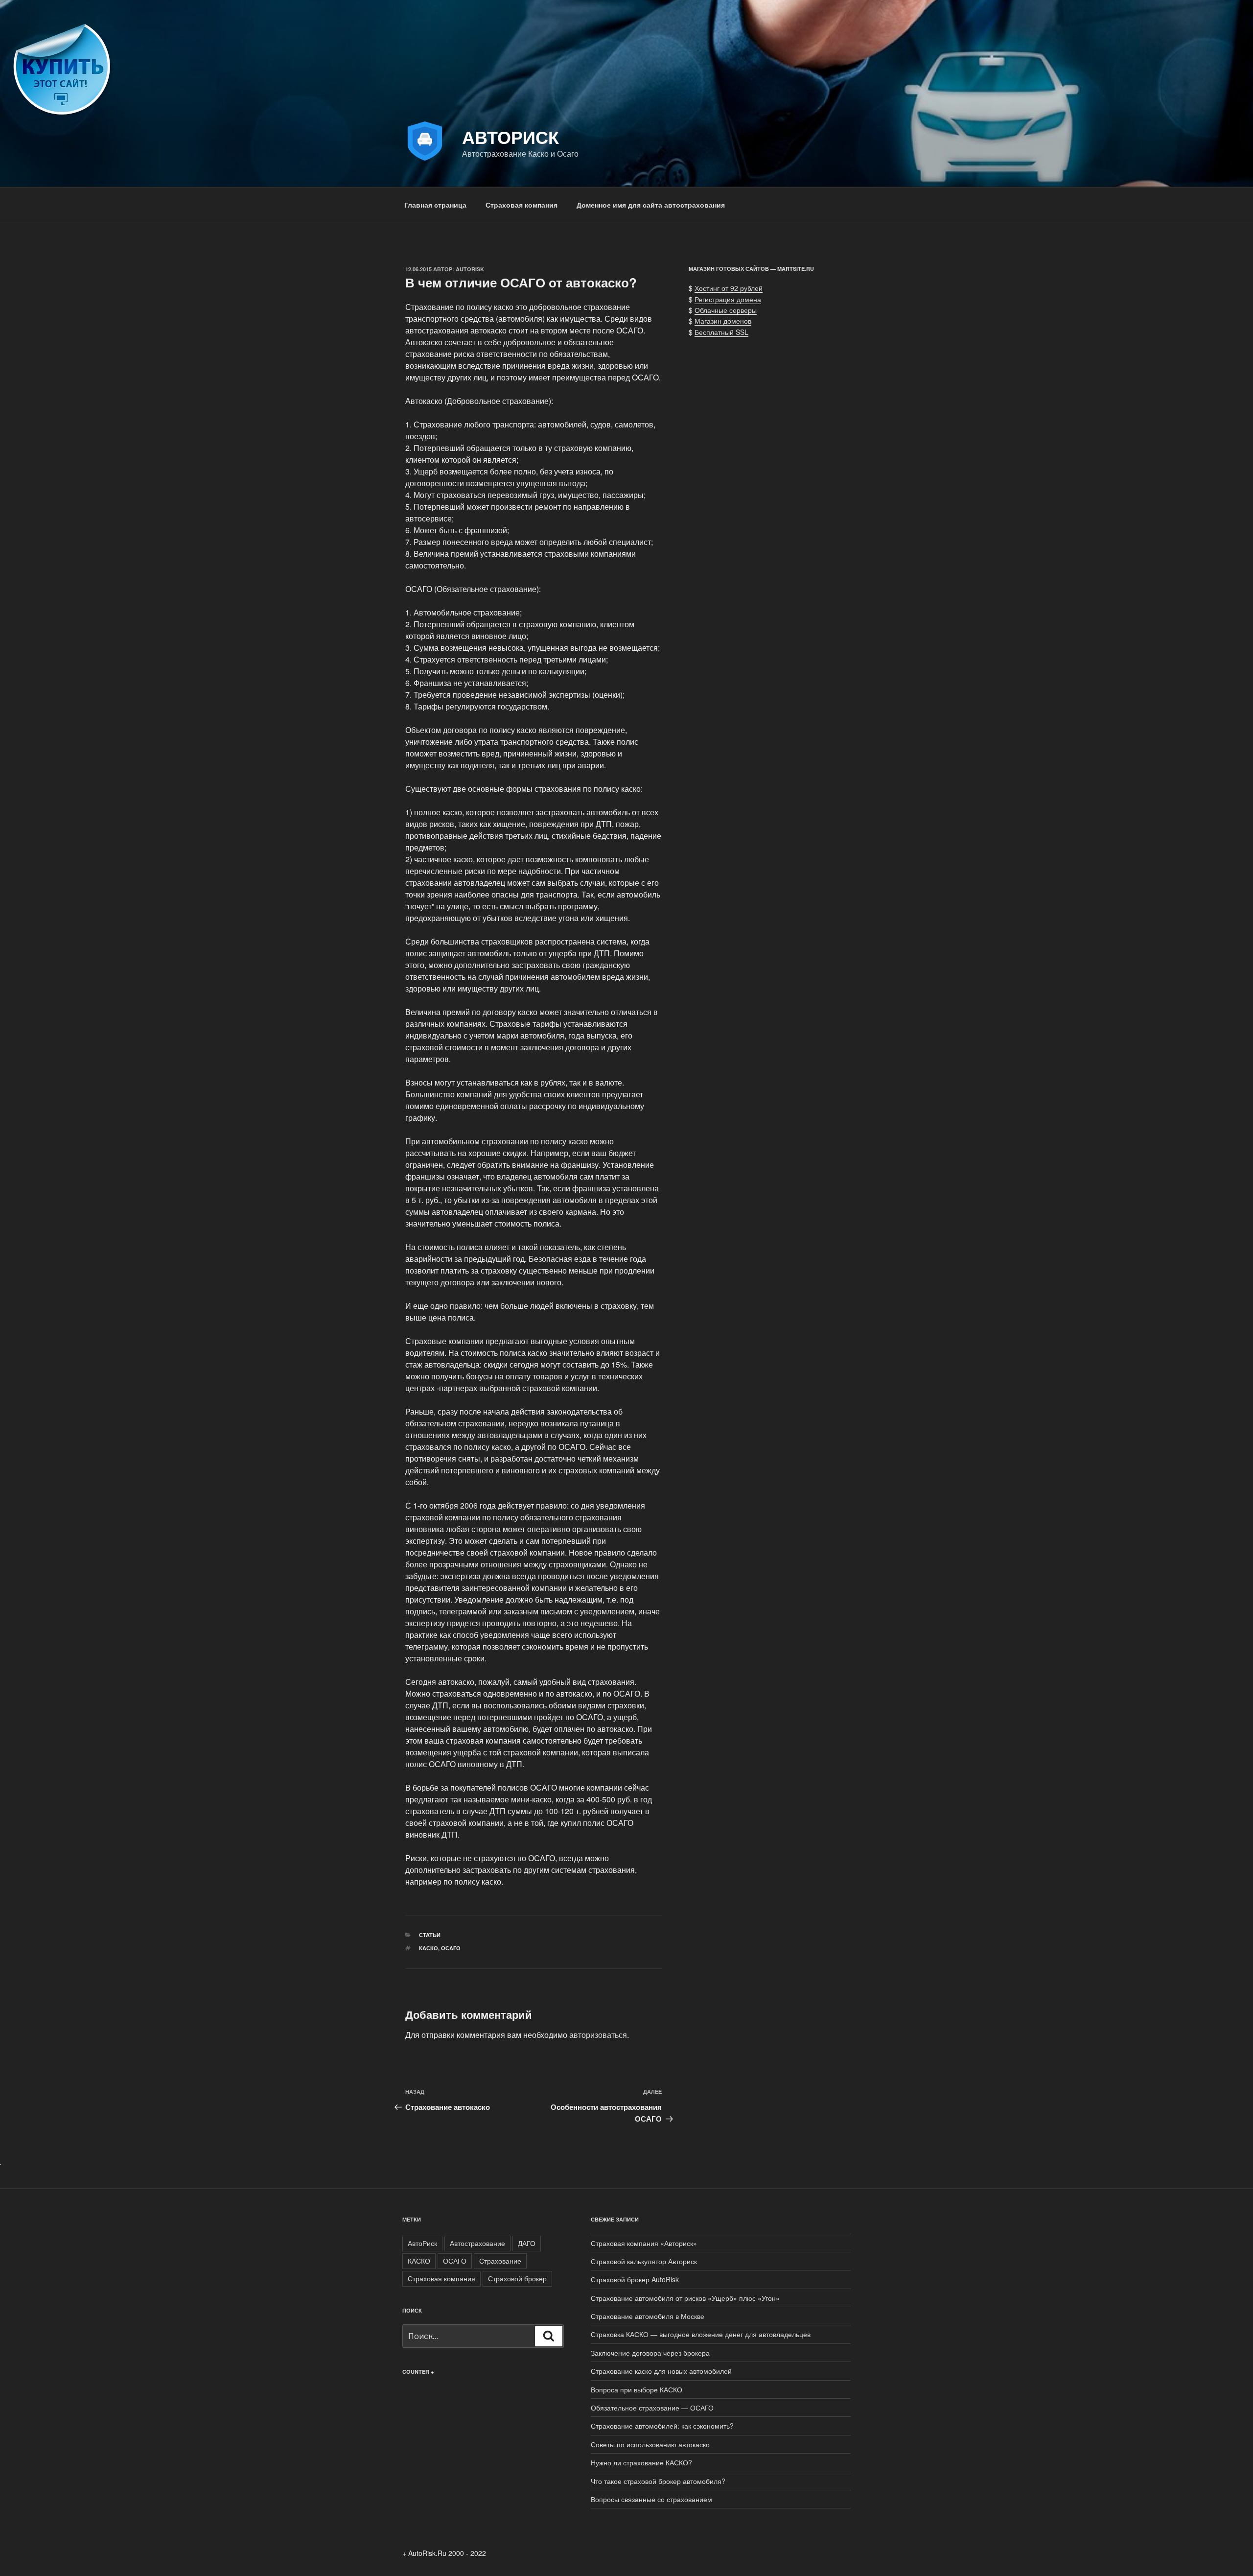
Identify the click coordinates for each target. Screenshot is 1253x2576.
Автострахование (477, 2243)
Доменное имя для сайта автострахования (651, 205)
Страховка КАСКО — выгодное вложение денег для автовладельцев (701, 2334)
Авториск (510, 137)
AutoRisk (470, 269)
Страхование (500, 2261)
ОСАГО (451, 1948)
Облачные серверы (726, 310)
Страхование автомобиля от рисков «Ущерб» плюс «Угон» (685, 2298)
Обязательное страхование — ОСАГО (652, 2408)
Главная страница (435, 205)
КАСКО (429, 1948)
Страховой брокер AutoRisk (635, 2279)
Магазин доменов (723, 321)
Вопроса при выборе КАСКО (637, 2389)
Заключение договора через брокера (650, 2353)
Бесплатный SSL (721, 332)
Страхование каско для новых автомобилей (661, 2371)
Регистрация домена (728, 299)
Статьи (430, 1935)
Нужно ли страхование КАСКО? (641, 2462)
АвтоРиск (422, 2243)
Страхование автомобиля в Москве (648, 2316)
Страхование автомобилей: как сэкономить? (662, 2426)
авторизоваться (598, 2035)
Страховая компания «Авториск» (644, 2243)
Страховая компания (522, 205)
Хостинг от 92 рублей (729, 288)
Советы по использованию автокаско (650, 2444)
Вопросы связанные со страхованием (651, 2499)
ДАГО (527, 2243)
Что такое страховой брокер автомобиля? (658, 2481)
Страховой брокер (517, 2278)
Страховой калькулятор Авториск (644, 2261)
